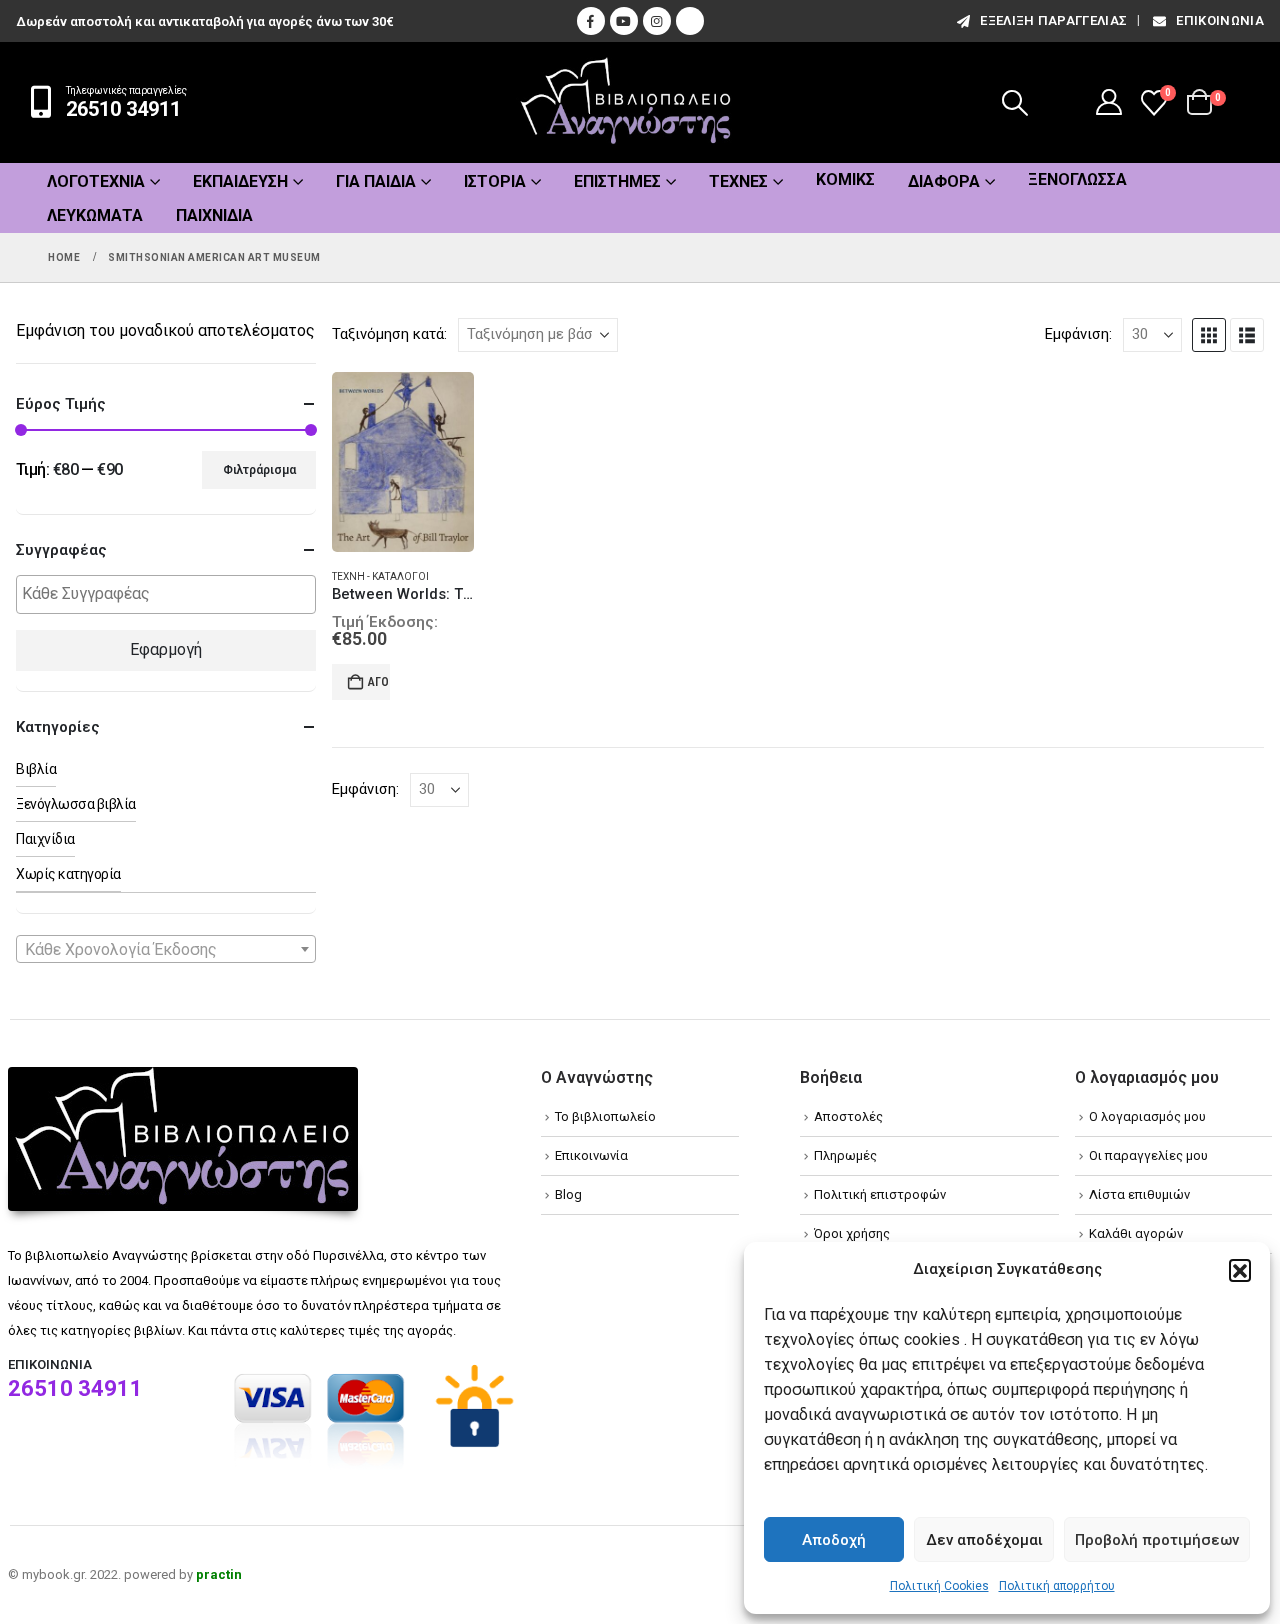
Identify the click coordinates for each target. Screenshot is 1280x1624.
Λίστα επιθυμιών (1139, 1194)
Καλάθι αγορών (1136, 1233)
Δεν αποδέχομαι (984, 1540)
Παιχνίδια (214, 215)
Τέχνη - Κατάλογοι (380, 576)
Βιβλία (36, 769)
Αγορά (379, 682)
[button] (1240, 1270)
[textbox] (171, 594)
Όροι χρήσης (852, 1233)
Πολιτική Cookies (939, 1586)
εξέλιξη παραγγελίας (1053, 20)
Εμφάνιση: (1078, 334)
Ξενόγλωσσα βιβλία (76, 804)
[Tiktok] (690, 21)
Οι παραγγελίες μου (1148, 1155)
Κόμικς (845, 179)
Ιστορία (495, 181)
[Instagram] (657, 21)
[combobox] (166, 949)
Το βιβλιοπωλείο (605, 1116)
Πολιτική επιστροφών (880, 1194)
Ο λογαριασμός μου (1147, 1116)
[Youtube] (624, 21)
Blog (568, 1194)
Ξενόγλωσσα (1077, 179)
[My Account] (1109, 102)
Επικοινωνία (1220, 20)
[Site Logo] (626, 102)
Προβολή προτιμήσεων (1157, 1540)
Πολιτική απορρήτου (1057, 1586)
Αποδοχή (834, 1540)
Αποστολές (848, 1116)
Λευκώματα (95, 215)
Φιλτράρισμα (259, 470)
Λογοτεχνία (96, 181)
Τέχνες (738, 181)
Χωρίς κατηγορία (68, 874)
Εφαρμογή (166, 649)
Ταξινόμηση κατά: (389, 334)
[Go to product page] (403, 462)
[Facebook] (591, 21)
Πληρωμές (845, 1155)
